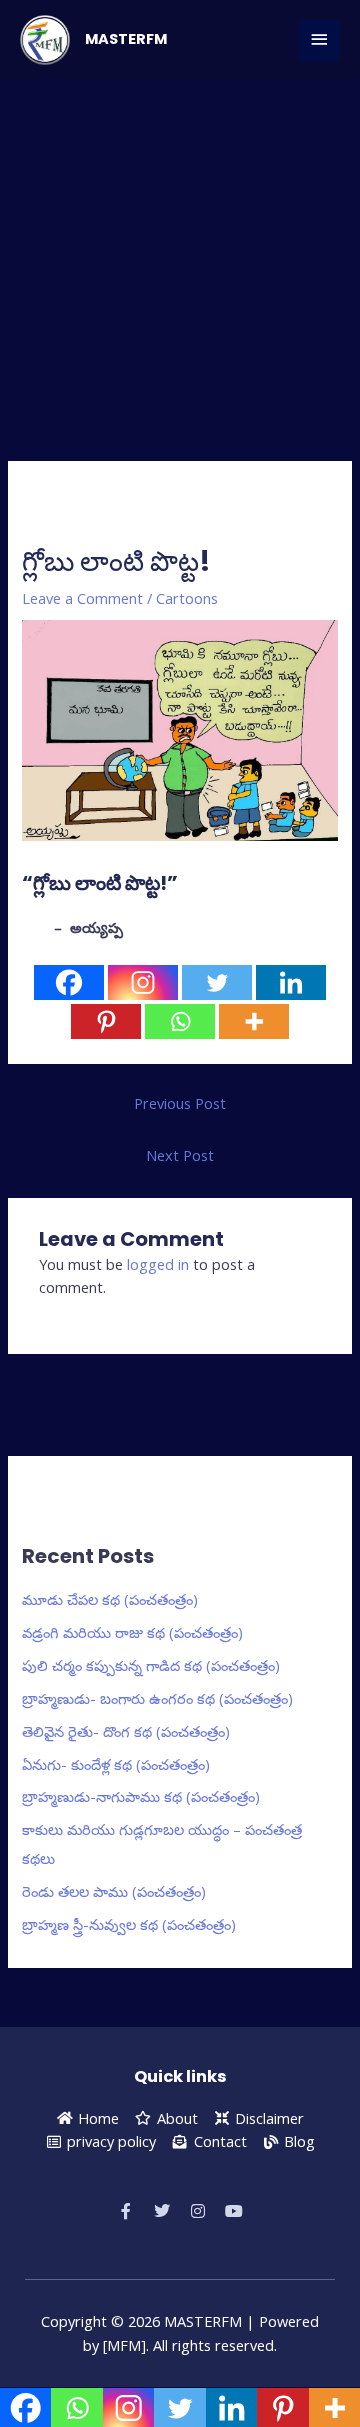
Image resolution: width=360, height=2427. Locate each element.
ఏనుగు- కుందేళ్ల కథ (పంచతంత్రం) (116, 1764)
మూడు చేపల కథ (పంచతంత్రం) (110, 1599)
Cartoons (187, 598)
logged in (158, 1264)
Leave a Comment (82, 598)
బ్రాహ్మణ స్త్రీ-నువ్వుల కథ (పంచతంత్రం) (129, 1924)
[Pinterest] (106, 1021)
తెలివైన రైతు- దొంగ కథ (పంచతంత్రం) (126, 1731)
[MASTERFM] (45, 40)
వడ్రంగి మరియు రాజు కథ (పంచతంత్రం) (132, 1632)
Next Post (180, 1155)
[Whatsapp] (180, 1021)
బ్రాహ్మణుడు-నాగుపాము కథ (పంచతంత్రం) (141, 1796)
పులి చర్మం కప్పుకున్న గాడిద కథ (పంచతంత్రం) (151, 1665)
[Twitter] (217, 982)
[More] (254, 1021)
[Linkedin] (291, 982)
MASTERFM (126, 39)
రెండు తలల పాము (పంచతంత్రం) (114, 1891)
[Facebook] (69, 982)
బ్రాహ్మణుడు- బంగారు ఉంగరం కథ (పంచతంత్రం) (157, 1698)
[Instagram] (143, 982)
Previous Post (180, 1103)
